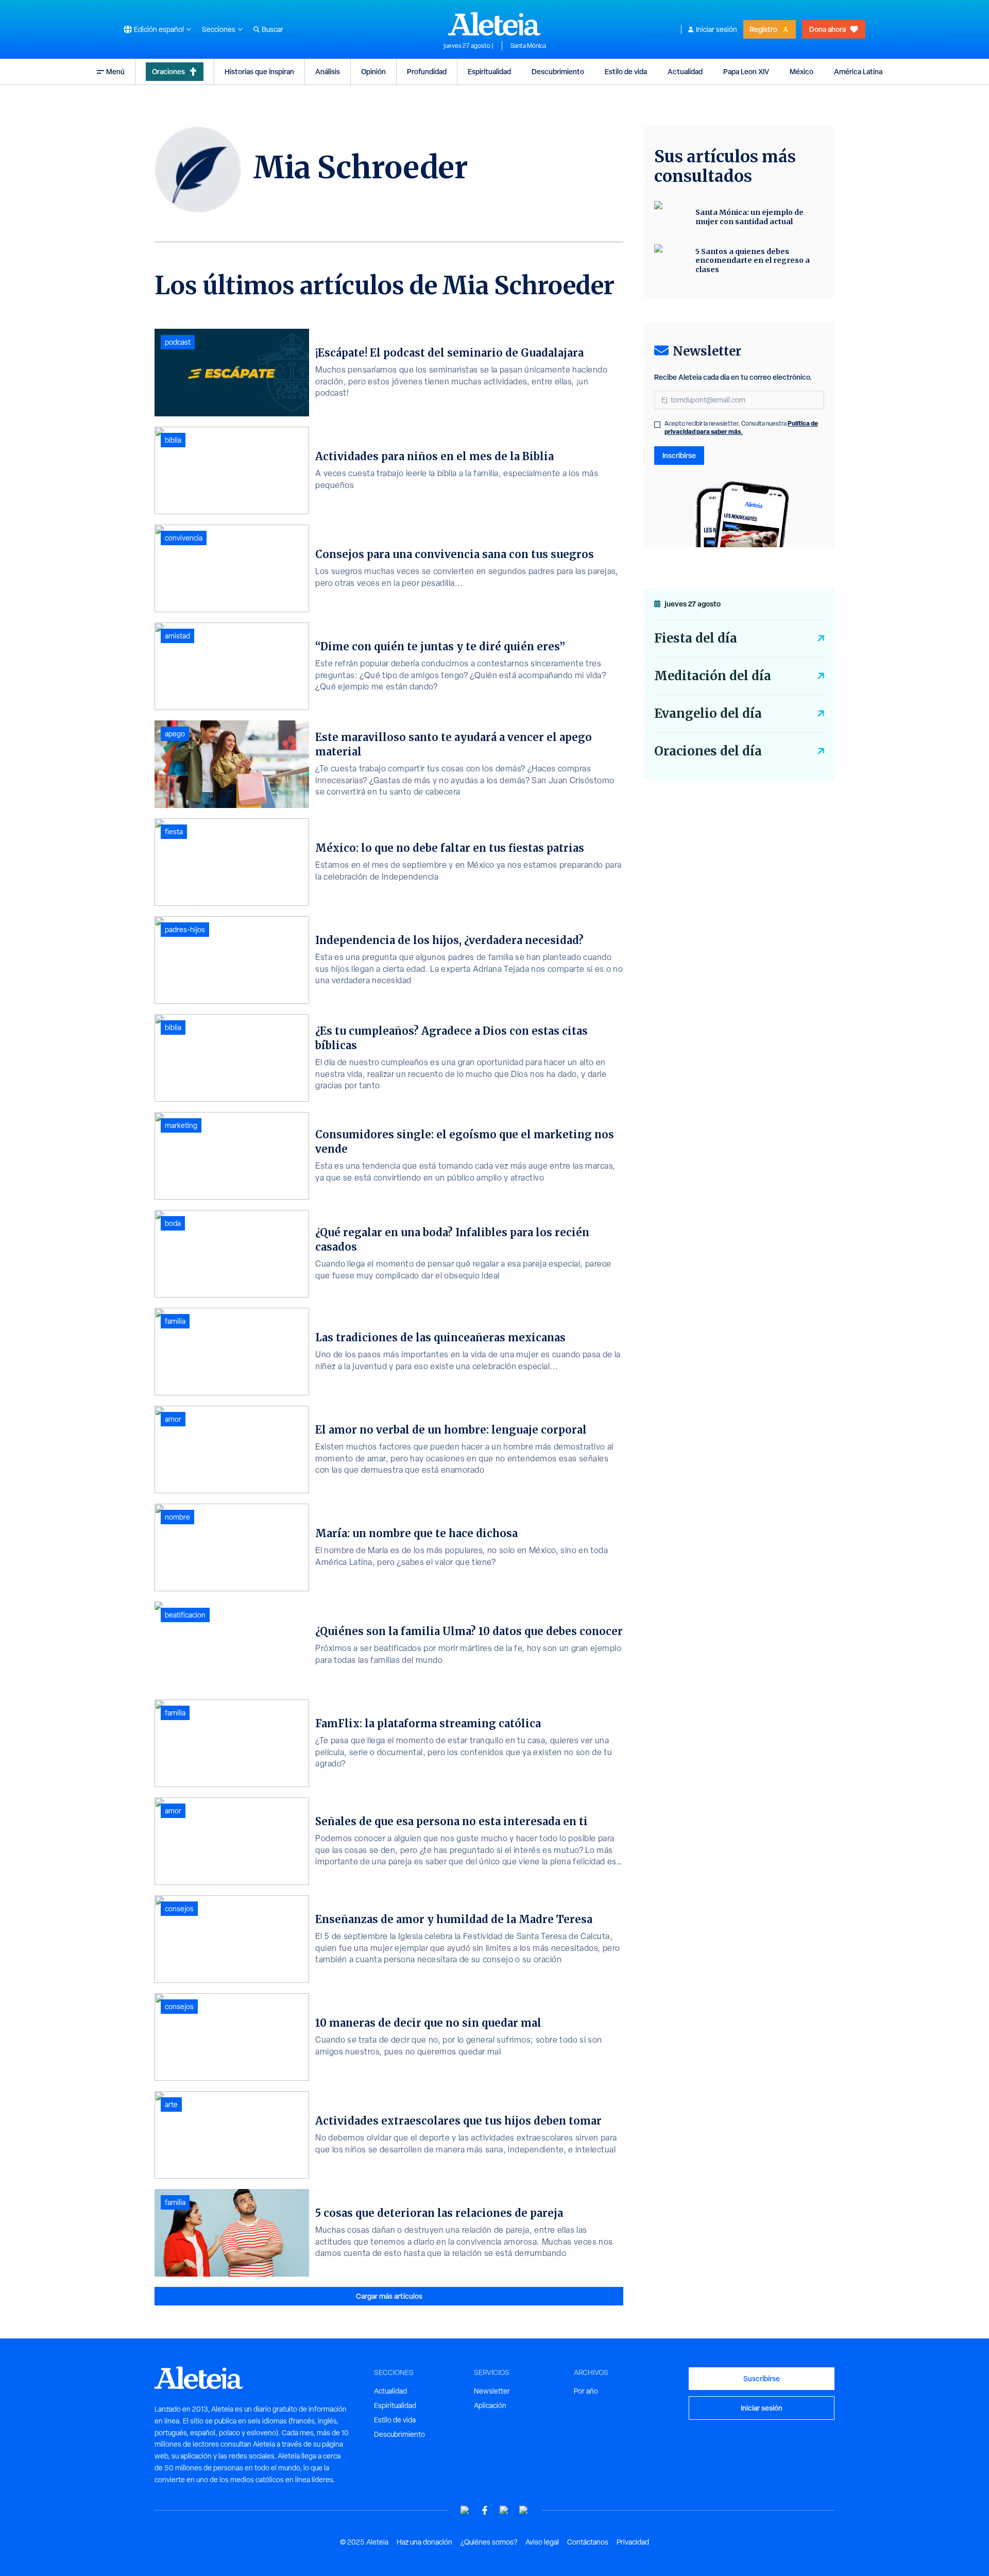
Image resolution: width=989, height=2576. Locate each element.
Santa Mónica (528, 46)
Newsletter (492, 2391)
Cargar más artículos (389, 2296)
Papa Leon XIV (746, 71)
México (802, 71)
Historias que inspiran (259, 71)
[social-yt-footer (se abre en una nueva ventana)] (465, 2510)
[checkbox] (657, 425)
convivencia (184, 538)
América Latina (858, 71)
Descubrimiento (558, 71)
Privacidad (633, 2542)
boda (173, 1223)
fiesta (174, 832)
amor (173, 1419)
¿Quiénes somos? (489, 2542)
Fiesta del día (696, 638)
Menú (115, 71)
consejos (179, 1909)
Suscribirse (762, 2378)
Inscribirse (679, 455)
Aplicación (490, 2405)
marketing (181, 1125)
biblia (173, 440)
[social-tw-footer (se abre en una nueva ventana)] (504, 2510)
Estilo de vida (626, 71)
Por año (586, 2391)
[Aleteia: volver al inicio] (494, 24)
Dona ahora (828, 29)
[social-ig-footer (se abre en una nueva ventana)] (524, 2510)
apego (175, 734)
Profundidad (427, 71)
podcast (178, 342)
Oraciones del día (708, 751)
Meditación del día (713, 676)
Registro (763, 29)
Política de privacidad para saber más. (741, 427)
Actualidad (685, 71)
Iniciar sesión (717, 29)
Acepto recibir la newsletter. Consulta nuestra (741, 428)
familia (175, 1321)
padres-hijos (185, 930)
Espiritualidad (489, 71)
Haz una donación (424, 2542)
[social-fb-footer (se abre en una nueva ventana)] (485, 2510)
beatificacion (185, 1615)
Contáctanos (588, 2542)
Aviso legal (542, 2542)
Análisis (328, 71)
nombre (177, 1517)
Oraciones (168, 71)
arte (171, 2104)
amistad (177, 636)
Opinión (373, 71)
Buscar (272, 29)
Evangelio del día (708, 713)
